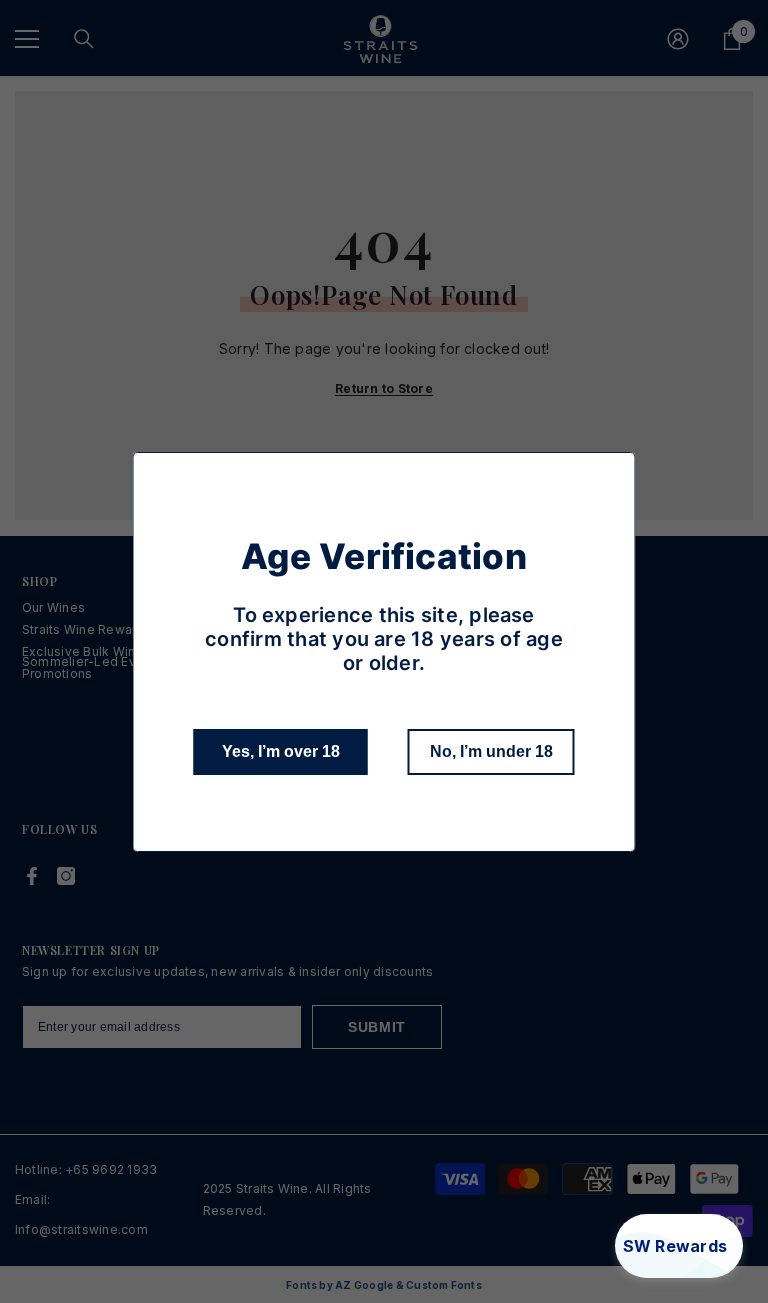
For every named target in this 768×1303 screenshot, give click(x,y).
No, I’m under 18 (491, 751)
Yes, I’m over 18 (281, 751)
